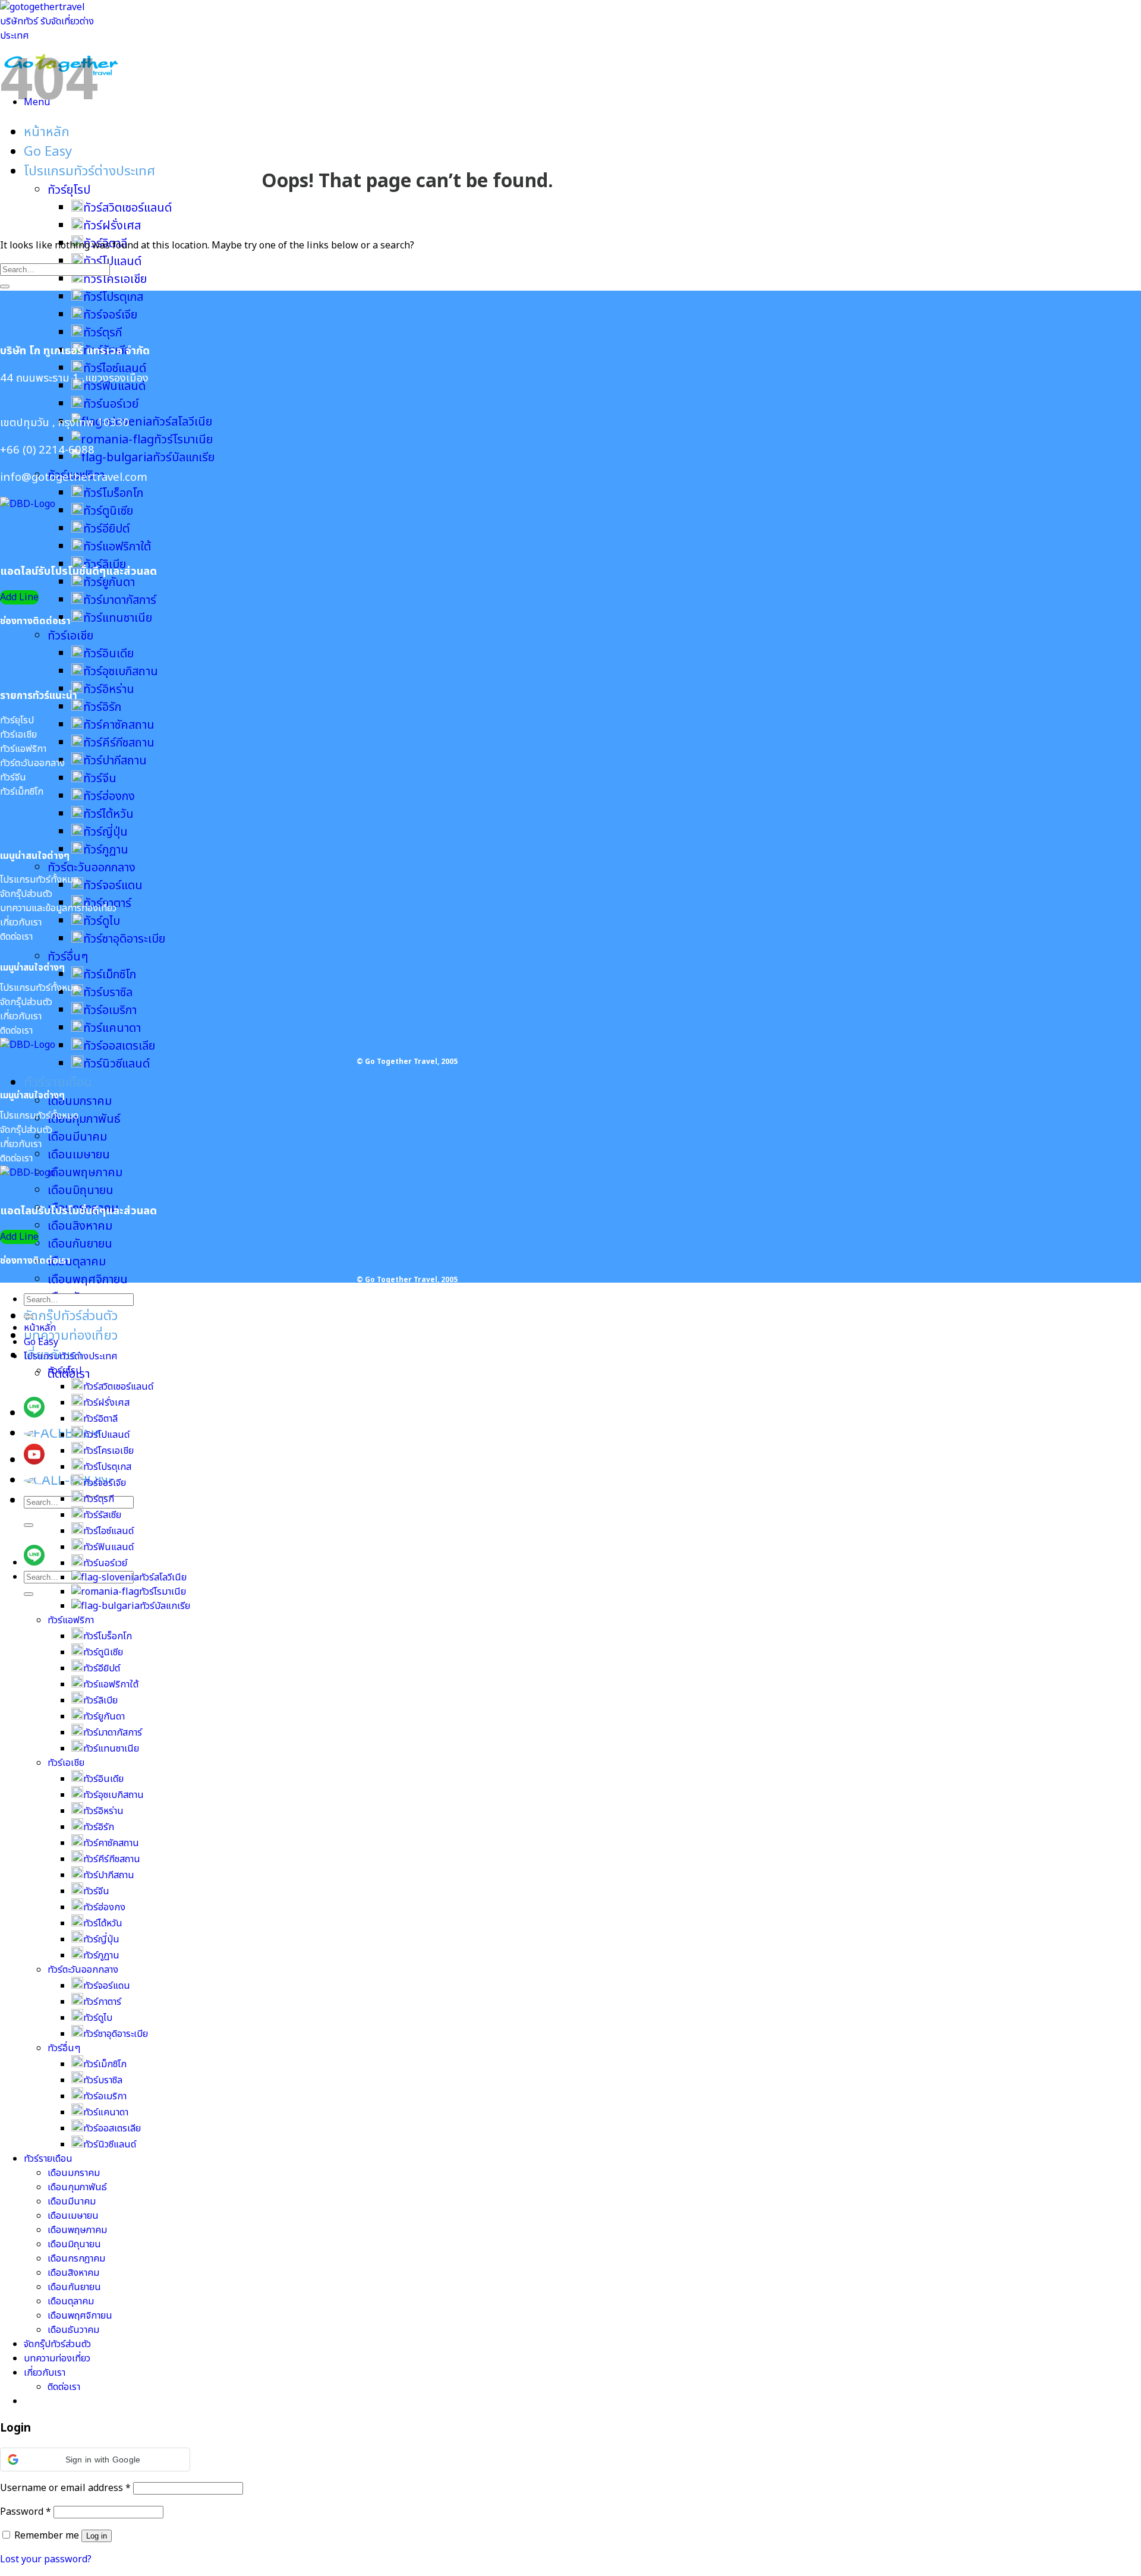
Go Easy (48, 152)
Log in (97, 2536)
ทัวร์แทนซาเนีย (118, 618)
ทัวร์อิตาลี (100, 1419)
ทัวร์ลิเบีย (100, 1700)
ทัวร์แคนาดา (112, 1028)
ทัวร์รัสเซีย (102, 1515)
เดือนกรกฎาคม (76, 2259)
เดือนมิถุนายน (81, 1191)
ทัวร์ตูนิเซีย (108, 511)
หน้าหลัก (47, 132)
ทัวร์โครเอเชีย (115, 279)
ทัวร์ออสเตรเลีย (119, 1046)
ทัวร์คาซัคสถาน (119, 725)
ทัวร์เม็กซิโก (110, 975)
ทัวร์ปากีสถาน (115, 761)
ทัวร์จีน (100, 779)
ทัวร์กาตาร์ (102, 2002)
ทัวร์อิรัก (102, 707)
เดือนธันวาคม (73, 2330)
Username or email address (65, 2488)
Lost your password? (46, 2559)
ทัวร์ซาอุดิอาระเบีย (124, 939)
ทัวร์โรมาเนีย (183, 440)
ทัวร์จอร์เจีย (110, 315)
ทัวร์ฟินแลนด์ (108, 1547)
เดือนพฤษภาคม (85, 1173)
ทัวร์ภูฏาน (106, 850)
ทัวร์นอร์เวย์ (111, 404)
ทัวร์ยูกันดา (109, 582)
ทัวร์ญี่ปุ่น (105, 832)
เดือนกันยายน (80, 1244)
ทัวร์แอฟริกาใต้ (117, 547)
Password (26, 2512)
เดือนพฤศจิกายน (88, 1280)
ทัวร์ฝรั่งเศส (112, 226)
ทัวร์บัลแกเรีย (184, 458)
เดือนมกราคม (80, 1101)
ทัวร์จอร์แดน (113, 886)
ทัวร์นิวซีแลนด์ (116, 1064)
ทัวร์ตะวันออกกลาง (92, 868)
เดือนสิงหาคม (80, 1226)
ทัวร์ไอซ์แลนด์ (115, 369)
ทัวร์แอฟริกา (71, 1620)
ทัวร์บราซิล (108, 993)
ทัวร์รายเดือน (58, 1083)
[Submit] (29, 1525)
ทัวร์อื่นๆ (68, 957)
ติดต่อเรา (64, 2387)
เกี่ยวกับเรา (45, 2373)
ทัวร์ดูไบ (102, 921)
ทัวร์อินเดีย (108, 654)
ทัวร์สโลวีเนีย (182, 422)
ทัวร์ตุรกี (103, 333)
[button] (95, 2460)
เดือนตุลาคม (77, 1262)
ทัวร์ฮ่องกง (109, 796)
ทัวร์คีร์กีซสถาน (119, 743)
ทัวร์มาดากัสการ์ (120, 600)
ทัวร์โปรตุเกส (113, 297)
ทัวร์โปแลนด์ (106, 1435)
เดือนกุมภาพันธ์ (84, 1119)
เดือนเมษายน (79, 1155)
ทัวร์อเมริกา (110, 1010)
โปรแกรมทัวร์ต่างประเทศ (89, 171)
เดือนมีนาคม (77, 1137)
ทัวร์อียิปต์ (106, 529)
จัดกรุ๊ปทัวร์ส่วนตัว (71, 1316)
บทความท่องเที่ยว (71, 1336)
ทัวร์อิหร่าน (109, 689)
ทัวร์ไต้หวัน (108, 814)
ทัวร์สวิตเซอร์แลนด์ (127, 208)
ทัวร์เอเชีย (70, 636)
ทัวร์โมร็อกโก (113, 493)
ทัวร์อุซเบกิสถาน (121, 672)
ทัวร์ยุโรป (69, 190)
